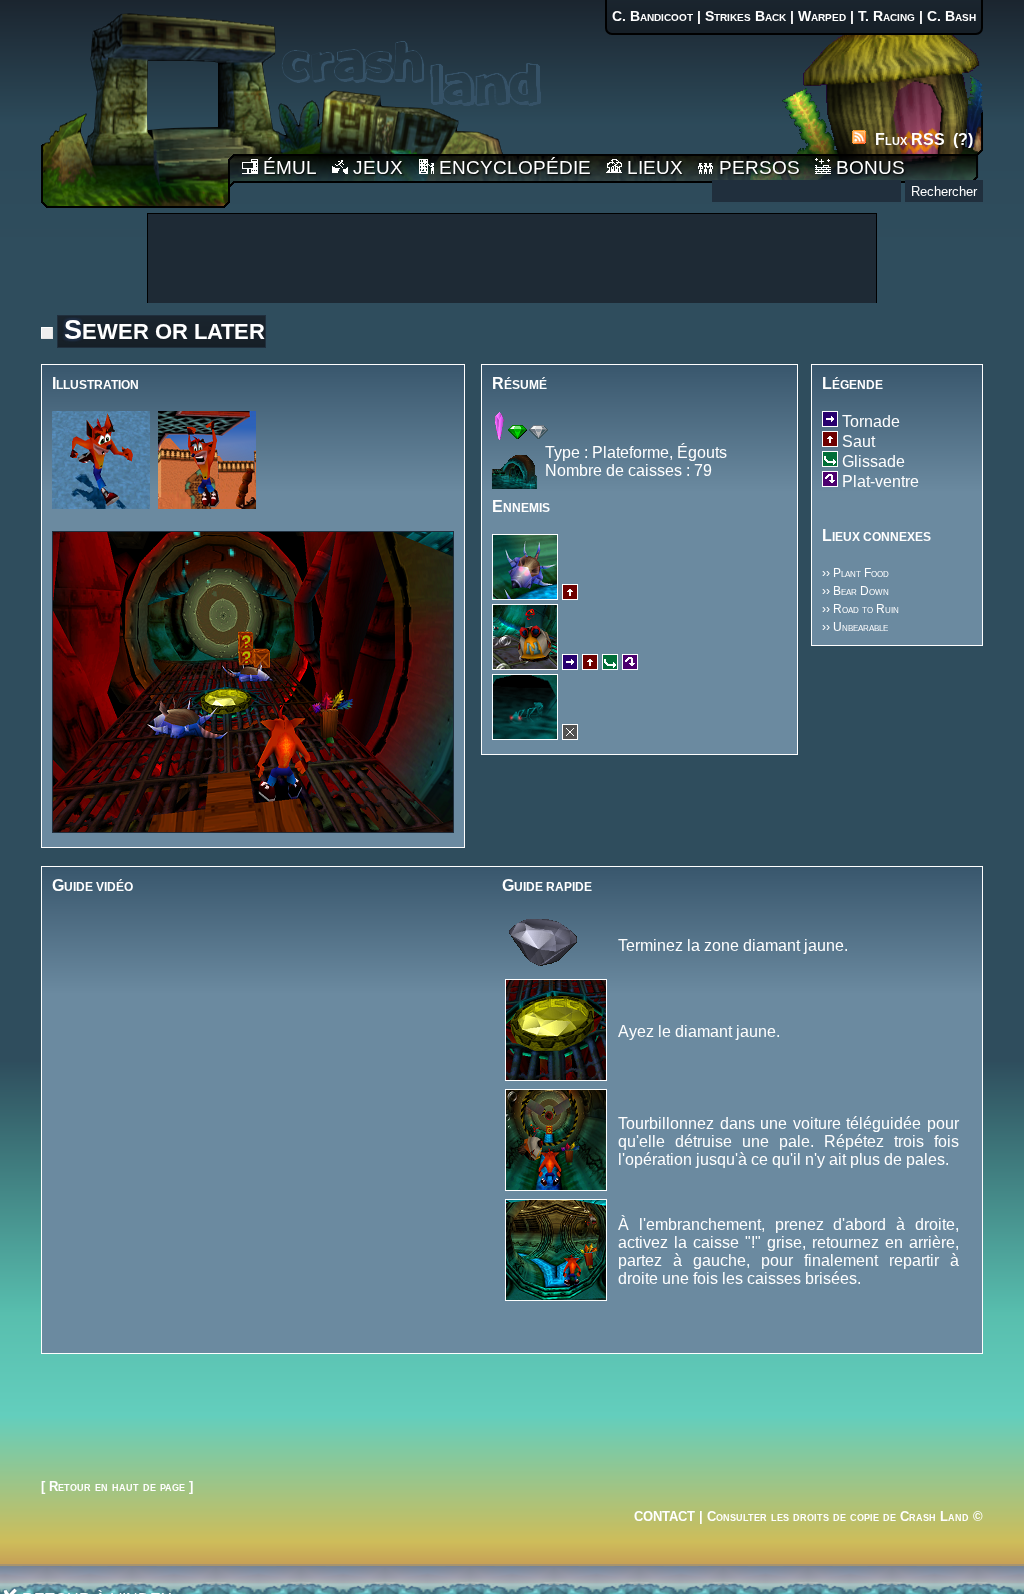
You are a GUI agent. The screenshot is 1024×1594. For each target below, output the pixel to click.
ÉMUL (287, 167)
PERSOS (757, 167)
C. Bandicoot (652, 16)
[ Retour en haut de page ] (117, 1486)
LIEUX (652, 167)
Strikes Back (745, 16)
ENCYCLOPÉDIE (512, 167)
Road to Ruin (866, 609)
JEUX (375, 167)
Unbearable (860, 627)
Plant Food (861, 573)
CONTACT (664, 1516)
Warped (822, 16)
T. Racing (886, 16)
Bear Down (861, 591)
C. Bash (951, 16)
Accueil (135, 103)
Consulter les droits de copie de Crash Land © (845, 1516)
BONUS (868, 167)
